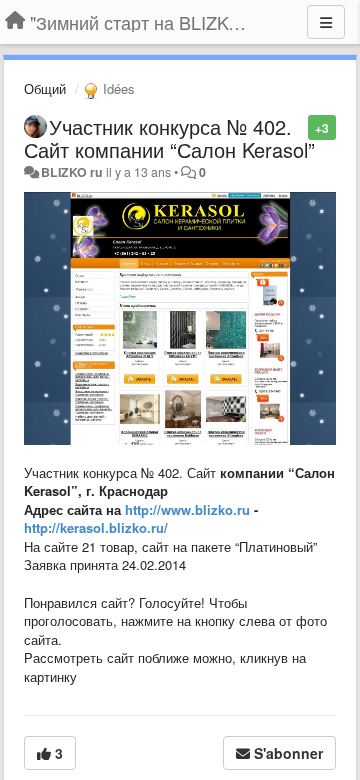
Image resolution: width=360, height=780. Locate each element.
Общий (45, 88)
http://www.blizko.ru (187, 509)
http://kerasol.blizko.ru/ (96, 527)
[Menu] (326, 22)
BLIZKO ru (73, 172)
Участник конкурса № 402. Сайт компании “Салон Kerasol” (169, 138)
